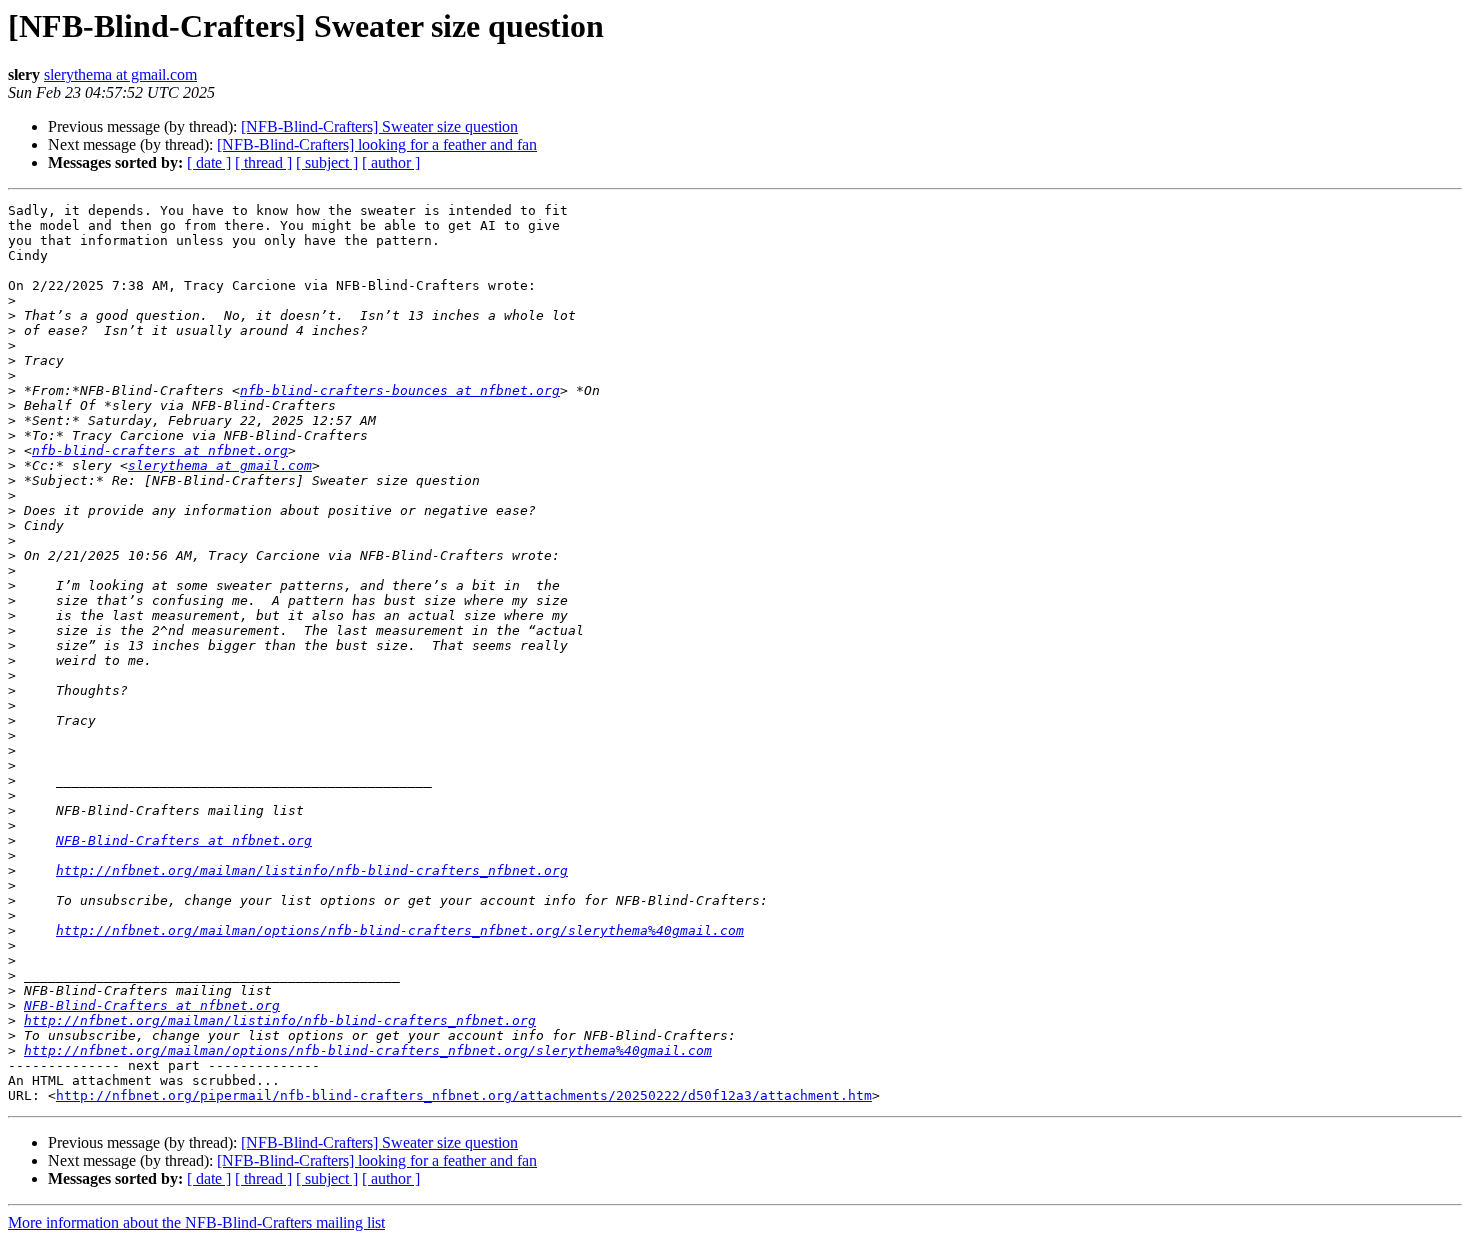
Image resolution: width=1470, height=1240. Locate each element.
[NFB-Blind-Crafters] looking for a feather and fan (377, 144)
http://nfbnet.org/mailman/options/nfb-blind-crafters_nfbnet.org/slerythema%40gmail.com (400, 930)
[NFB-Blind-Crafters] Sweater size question (379, 126)
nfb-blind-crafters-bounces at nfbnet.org (400, 390)
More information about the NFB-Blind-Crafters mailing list (196, 1222)
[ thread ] (263, 162)
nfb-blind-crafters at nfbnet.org (160, 450)
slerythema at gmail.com (120, 74)
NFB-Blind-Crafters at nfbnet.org (184, 840)
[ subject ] (327, 162)
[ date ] (209, 162)
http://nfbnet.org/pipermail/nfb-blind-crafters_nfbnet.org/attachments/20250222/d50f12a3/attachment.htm (464, 1095)
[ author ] (391, 162)
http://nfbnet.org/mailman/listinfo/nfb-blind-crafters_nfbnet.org (312, 870)
